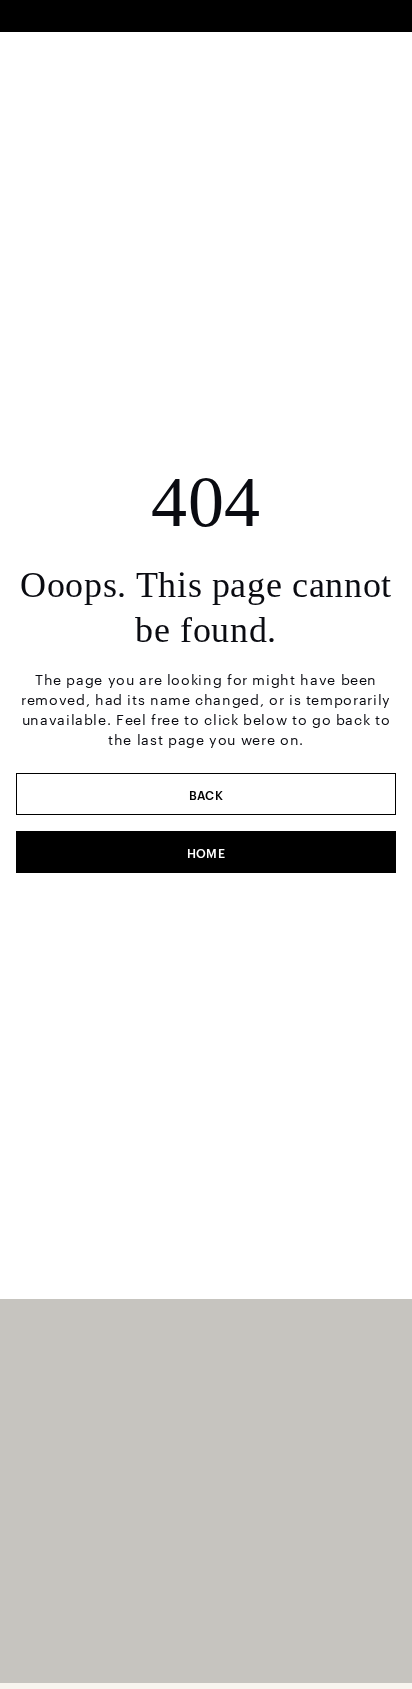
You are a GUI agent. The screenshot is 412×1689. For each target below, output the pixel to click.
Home (206, 852)
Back (206, 794)
